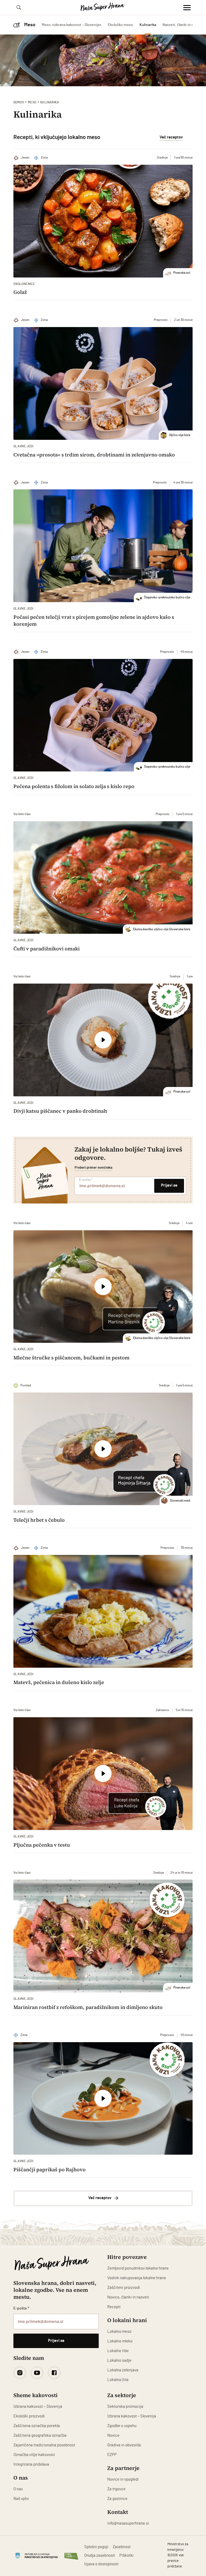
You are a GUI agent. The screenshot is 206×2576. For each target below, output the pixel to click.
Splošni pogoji (96, 2547)
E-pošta (86, 1180)
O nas (18, 2489)
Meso (32, 102)
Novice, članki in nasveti (128, 2297)
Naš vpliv (21, 2499)
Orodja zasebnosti (100, 2556)
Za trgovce (116, 2489)
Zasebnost (122, 2547)
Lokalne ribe (118, 2351)
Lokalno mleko (120, 2341)
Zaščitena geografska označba (40, 2436)
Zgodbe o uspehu (122, 2426)
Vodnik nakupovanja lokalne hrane (137, 2278)
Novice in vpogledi (123, 2479)
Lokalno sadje (119, 2361)
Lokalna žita (118, 2380)
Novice (113, 2436)
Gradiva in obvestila (124, 2445)
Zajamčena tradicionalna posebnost (44, 2445)
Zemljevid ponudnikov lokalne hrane (138, 2268)
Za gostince (117, 2499)
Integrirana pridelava (31, 2464)
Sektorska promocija (125, 2407)
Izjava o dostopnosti (101, 2564)
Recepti (114, 2307)
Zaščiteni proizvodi (124, 2288)
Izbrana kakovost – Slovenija (38, 2407)
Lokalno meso (119, 2332)
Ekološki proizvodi (29, 2416)
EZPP (112, 2455)
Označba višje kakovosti (34, 2455)
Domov (19, 102)
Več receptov (171, 137)
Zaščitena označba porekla (37, 2426)
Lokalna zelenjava (123, 2370)
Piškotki (126, 2556)
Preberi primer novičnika (93, 1168)
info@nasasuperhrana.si (128, 2523)
